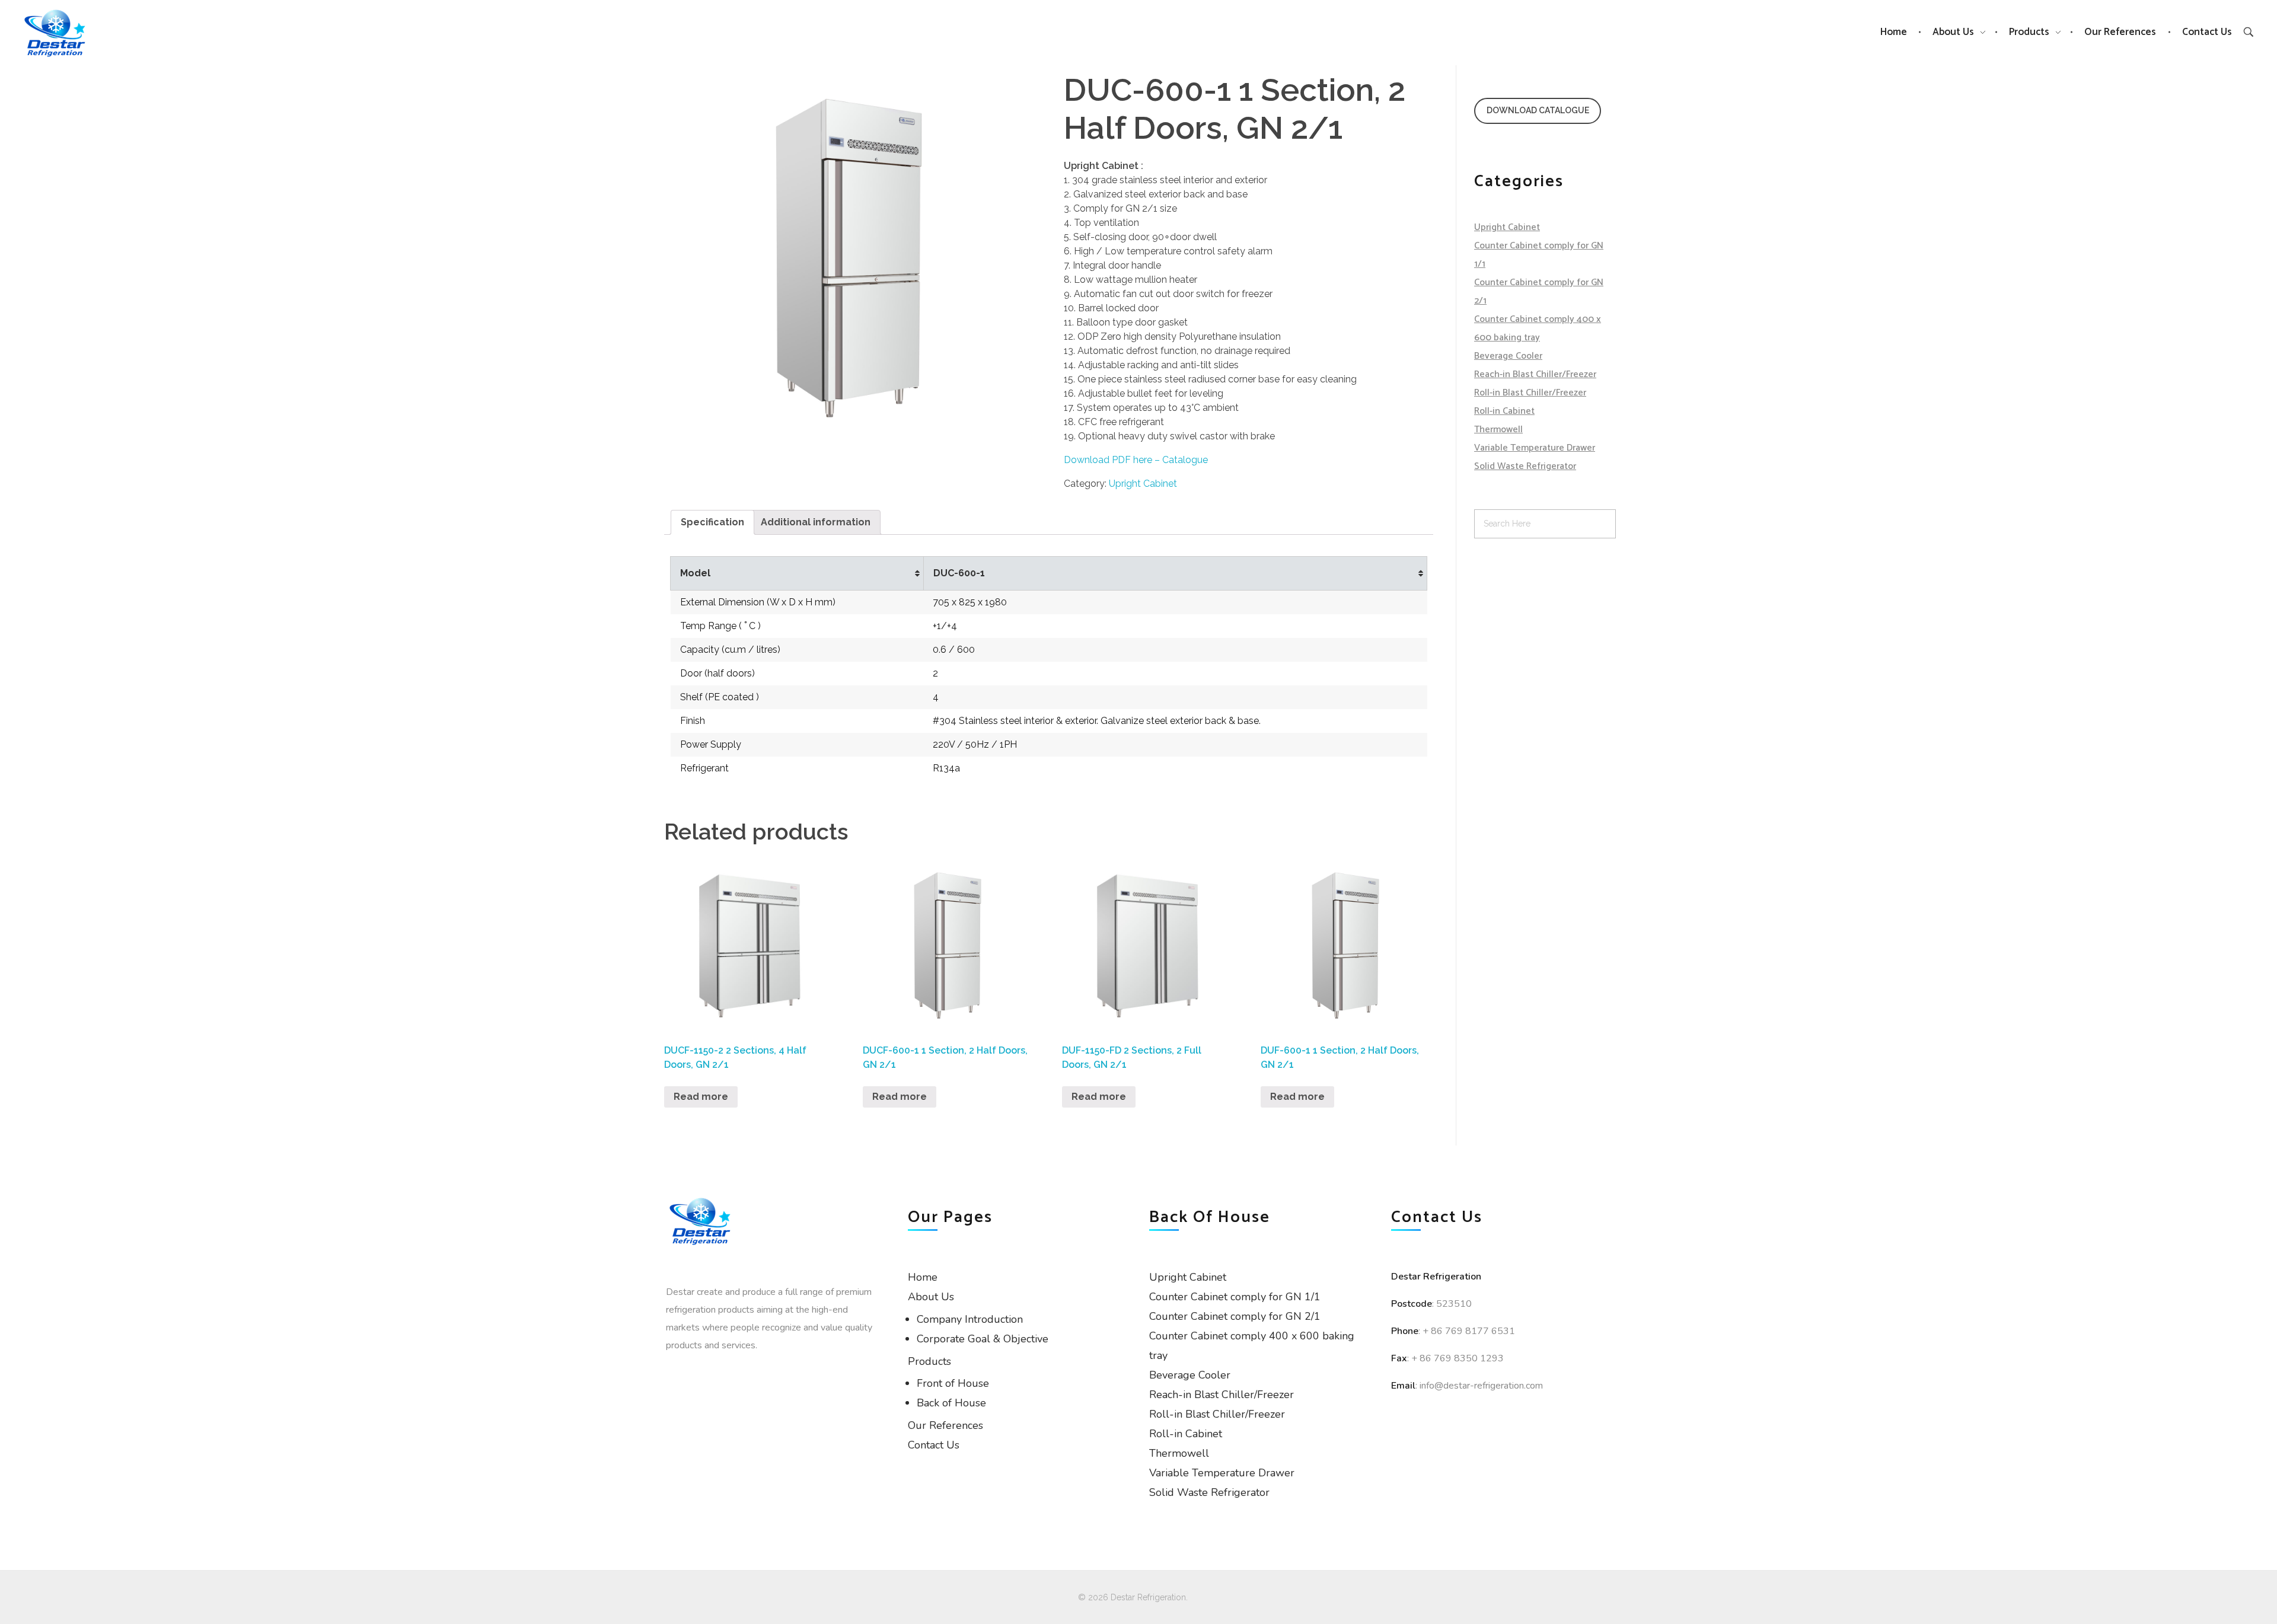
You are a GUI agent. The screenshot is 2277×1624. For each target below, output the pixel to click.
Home (923, 1277)
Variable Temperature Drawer (1535, 448)
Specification (712, 522)
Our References (945, 1425)
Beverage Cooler (1508, 356)
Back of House (951, 1403)
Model (695, 573)
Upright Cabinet (1143, 484)
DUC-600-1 (959, 573)
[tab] (712, 522)
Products (929, 1361)
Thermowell (1498, 430)
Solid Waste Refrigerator (1525, 466)
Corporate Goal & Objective (983, 1339)
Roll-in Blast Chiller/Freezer (1530, 393)
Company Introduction (970, 1319)
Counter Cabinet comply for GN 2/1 (1235, 1316)
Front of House (953, 1383)
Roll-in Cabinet (1504, 411)
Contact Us (934, 1445)
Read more (701, 1097)
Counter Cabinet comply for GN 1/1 (1235, 1297)
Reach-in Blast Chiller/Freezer (1535, 374)
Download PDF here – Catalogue (1136, 460)
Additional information (816, 522)
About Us (931, 1297)
